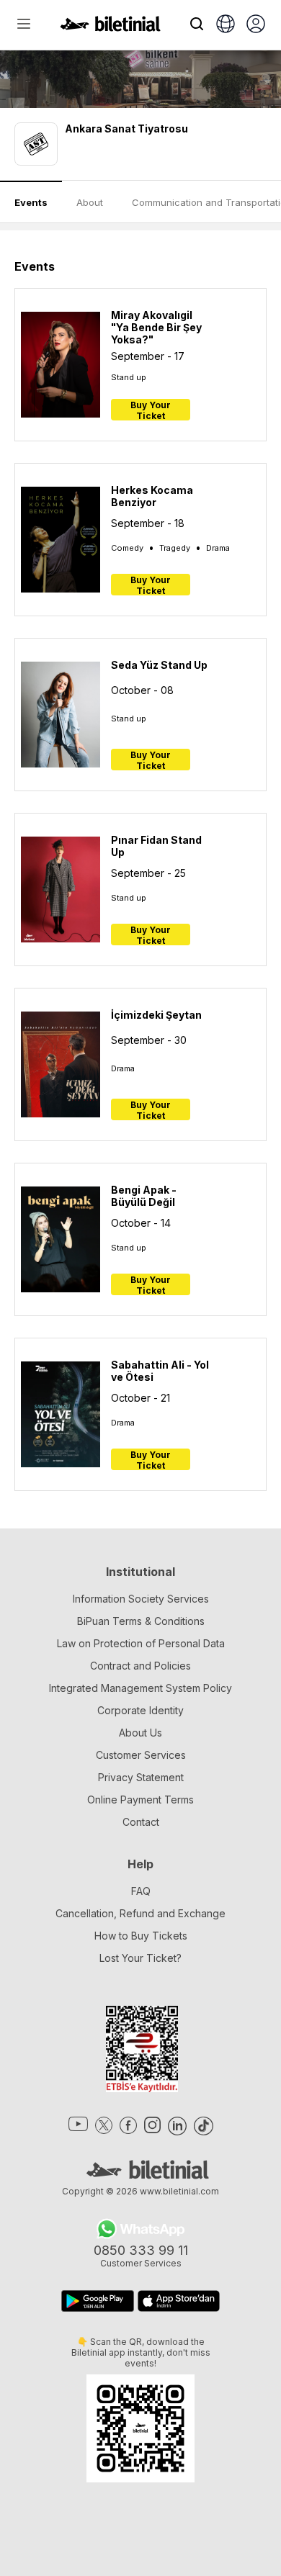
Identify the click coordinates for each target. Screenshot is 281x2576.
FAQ (141, 1891)
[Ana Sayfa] (110, 27)
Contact (141, 1822)
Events (31, 202)
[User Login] (256, 25)
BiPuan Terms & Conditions (141, 1621)
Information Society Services (141, 1599)
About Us (140, 1733)
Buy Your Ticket (151, 410)
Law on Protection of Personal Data (141, 1643)
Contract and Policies (140, 1666)
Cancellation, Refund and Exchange (140, 1913)
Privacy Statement (141, 1777)
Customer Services (141, 1755)
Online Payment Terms (140, 1800)
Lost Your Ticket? (140, 1958)
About (90, 202)
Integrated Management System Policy (140, 1688)
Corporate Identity (140, 1710)
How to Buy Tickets (141, 1936)
